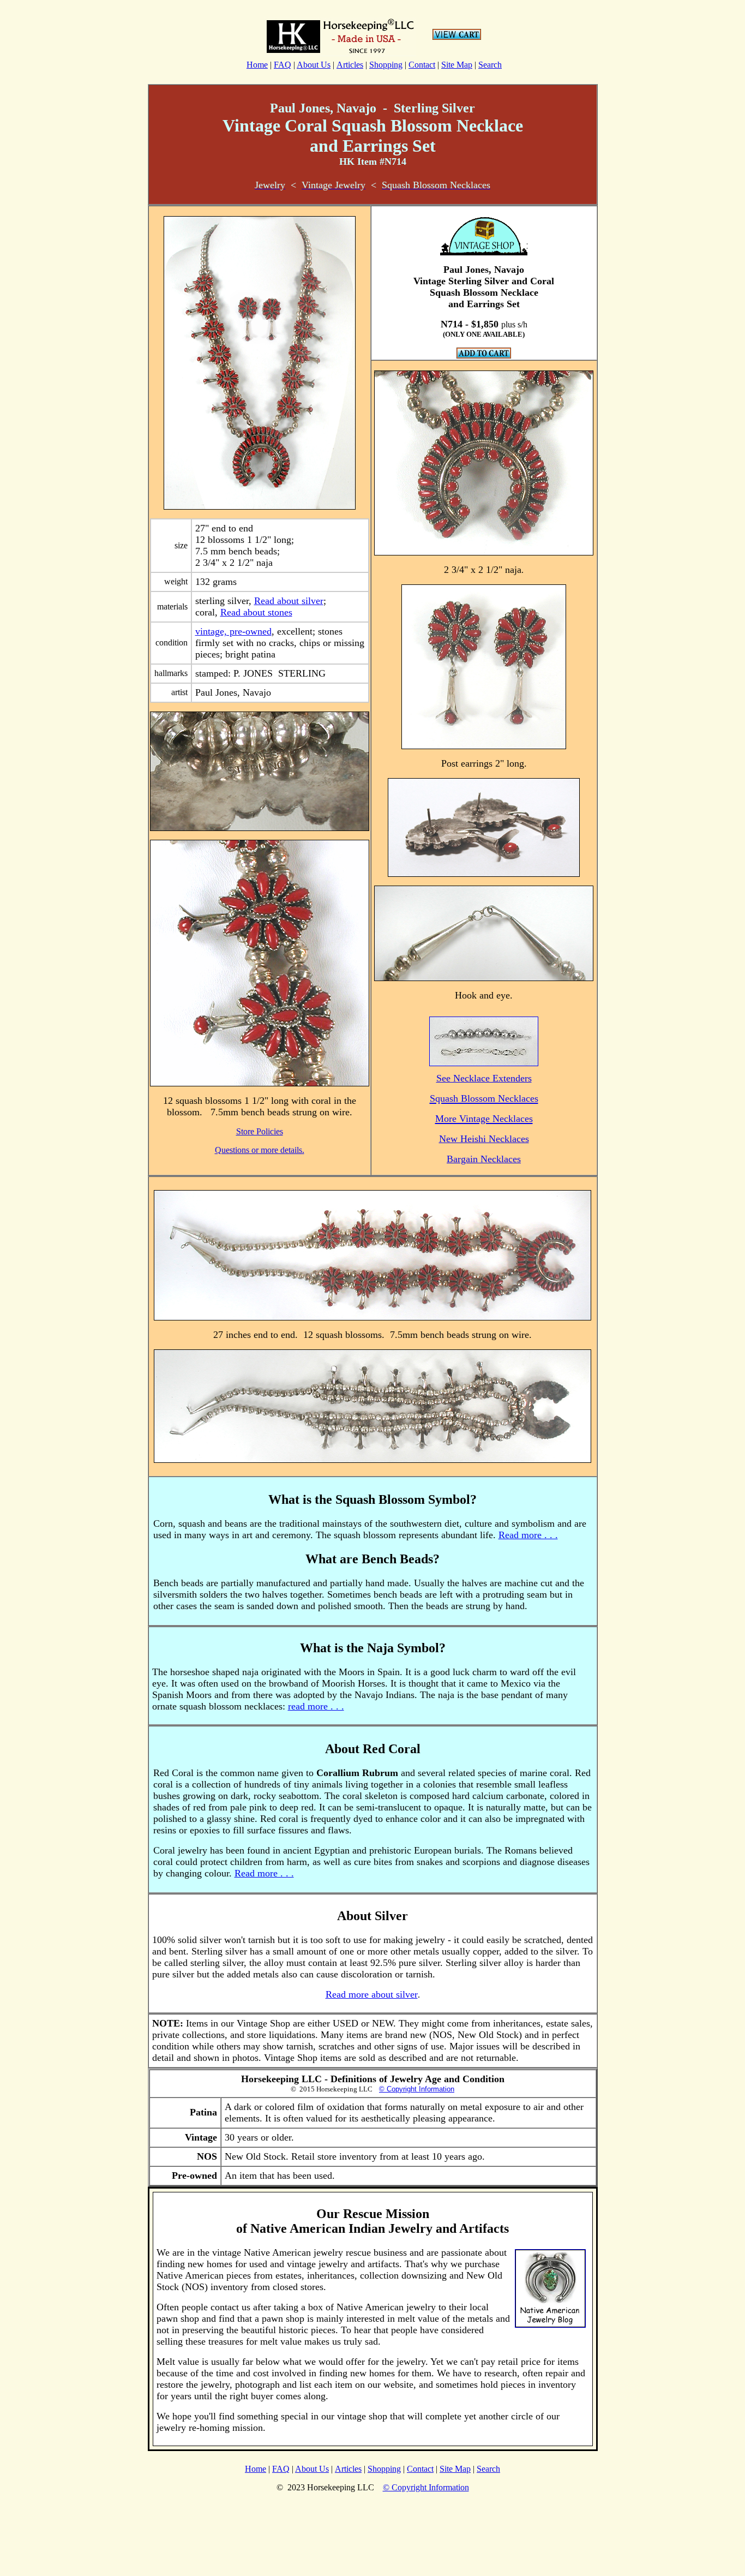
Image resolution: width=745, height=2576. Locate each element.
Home (257, 65)
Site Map (457, 65)
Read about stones (256, 612)
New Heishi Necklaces (484, 1139)
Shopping (386, 65)
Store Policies (260, 1131)
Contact (422, 65)
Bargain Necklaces (484, 1159)
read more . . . (316, 1706)
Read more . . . (528, 1535)
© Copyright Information (417, 2089)
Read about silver (289, 601)
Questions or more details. (260, 1150)
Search (490, 65)
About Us (314, 65)
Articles (350, 65)
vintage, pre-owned (233, 631)
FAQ (283, 65)
